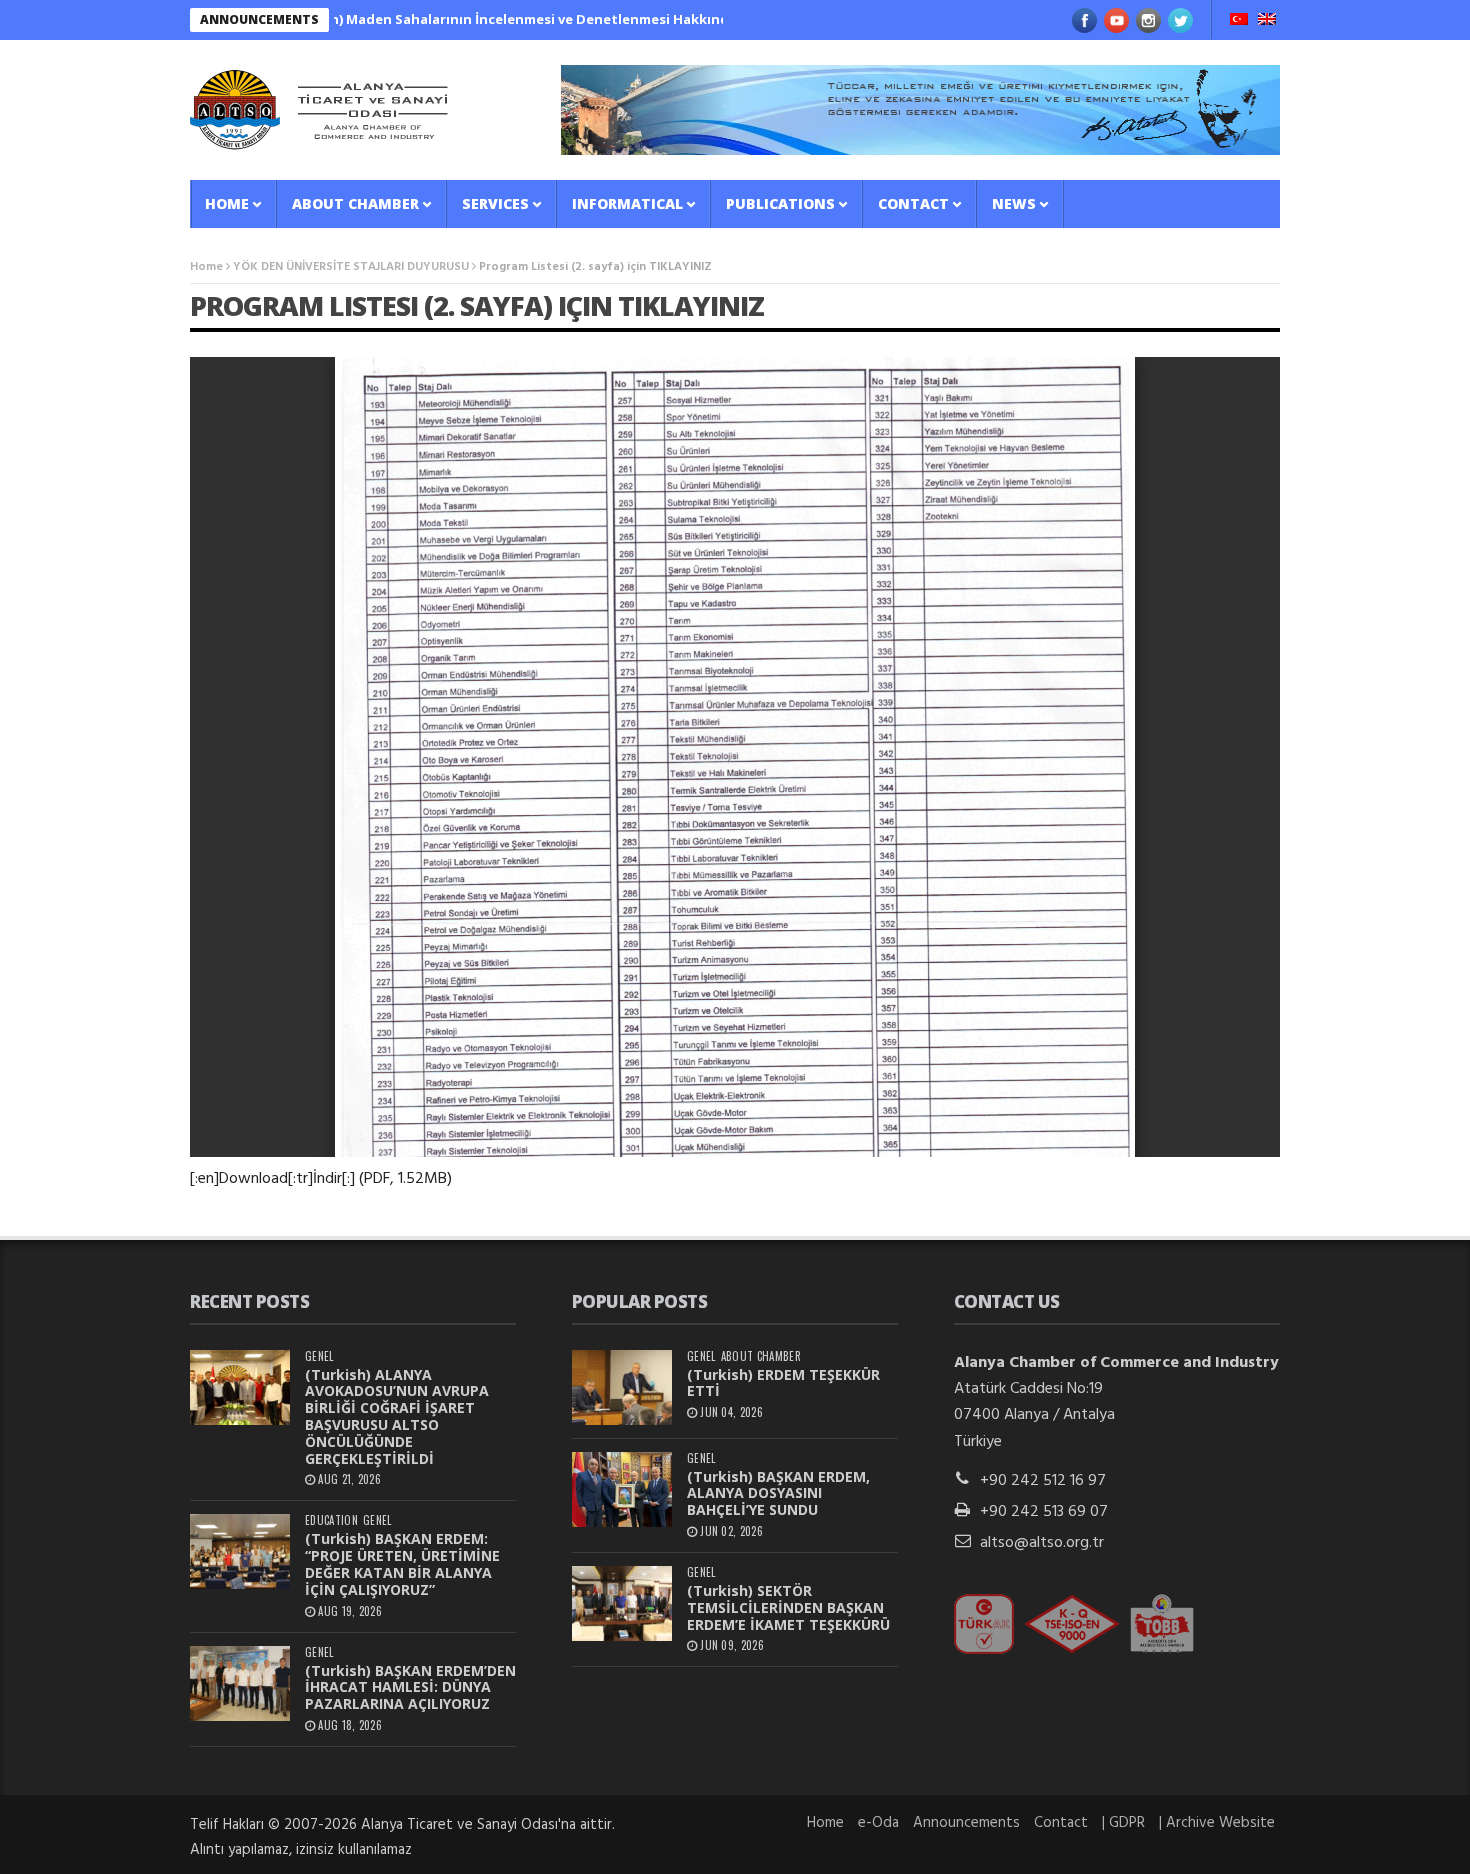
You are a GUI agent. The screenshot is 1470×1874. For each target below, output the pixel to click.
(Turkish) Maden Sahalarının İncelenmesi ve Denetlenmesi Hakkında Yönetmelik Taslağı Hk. (505, 19)
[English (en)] (1267, 21)
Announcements (966, 1823)
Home (227, 203)
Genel (319, 1356)
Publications (780, 203)
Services (495, 203)
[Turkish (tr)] (1239, 21)
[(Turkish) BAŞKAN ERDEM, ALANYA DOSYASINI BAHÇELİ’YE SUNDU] (622, 1489)
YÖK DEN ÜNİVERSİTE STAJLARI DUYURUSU (351, 267)
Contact (913, 203)
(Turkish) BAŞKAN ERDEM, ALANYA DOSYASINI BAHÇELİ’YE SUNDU (778, 1493)
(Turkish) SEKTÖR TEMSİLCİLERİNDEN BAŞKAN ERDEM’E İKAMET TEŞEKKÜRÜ (788, 1607)
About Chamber (355, 203)
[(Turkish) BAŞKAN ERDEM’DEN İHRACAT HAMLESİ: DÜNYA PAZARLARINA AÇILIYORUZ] (240, 1683)
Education (331, 1520)
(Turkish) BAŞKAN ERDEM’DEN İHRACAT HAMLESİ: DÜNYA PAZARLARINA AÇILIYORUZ (410, 1687)
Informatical (627, 203)
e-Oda (878, 1823)
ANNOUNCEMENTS (259, 19)
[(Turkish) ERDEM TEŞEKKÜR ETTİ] (622, 1387)
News (1014, 203)
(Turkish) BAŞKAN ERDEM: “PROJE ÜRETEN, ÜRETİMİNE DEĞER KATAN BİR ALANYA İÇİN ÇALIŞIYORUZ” (402, 1563)
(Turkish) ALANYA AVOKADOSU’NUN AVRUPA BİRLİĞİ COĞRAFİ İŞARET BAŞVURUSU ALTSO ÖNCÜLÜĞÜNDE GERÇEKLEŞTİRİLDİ (397, 1416)
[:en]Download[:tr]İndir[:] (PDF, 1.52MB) (321, 1179)
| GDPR (1123, 1823)
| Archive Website (1217, 1823)
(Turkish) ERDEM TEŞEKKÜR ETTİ (783, 1383)
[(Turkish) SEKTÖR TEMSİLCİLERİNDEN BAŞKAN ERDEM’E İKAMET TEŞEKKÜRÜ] (622, 1603)
